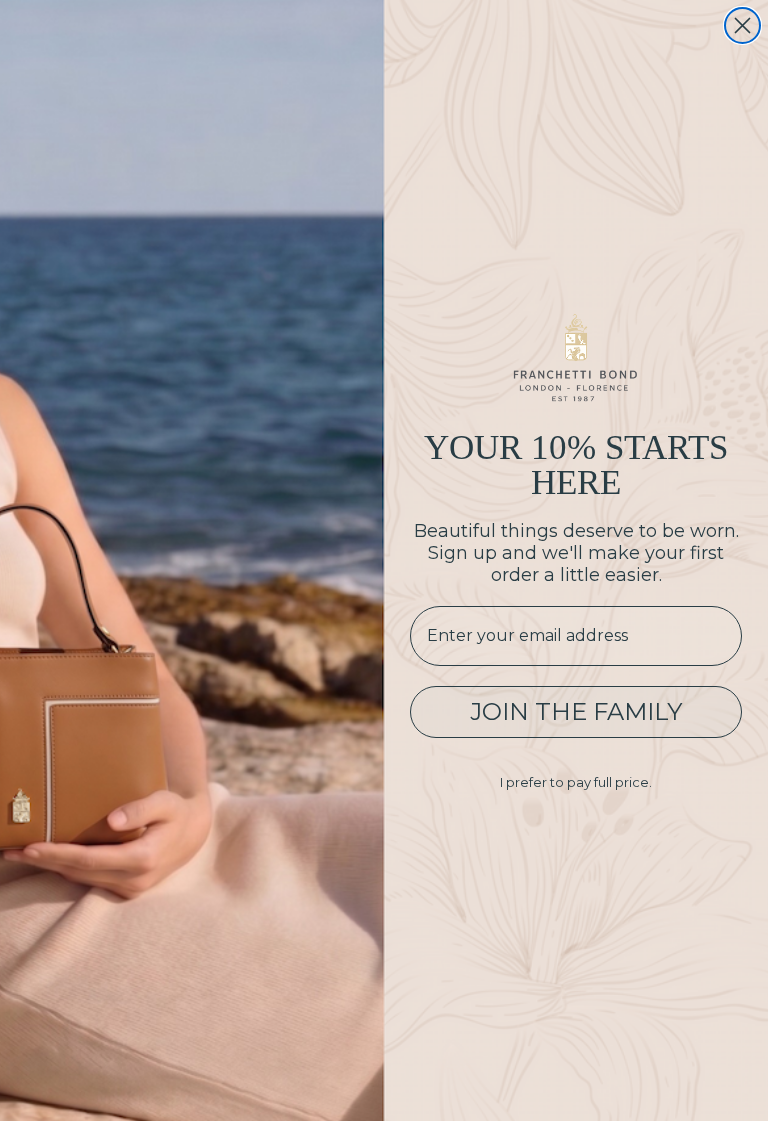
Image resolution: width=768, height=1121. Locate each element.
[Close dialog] (742, 25)
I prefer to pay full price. (576, 782)
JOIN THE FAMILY (576, 711)
